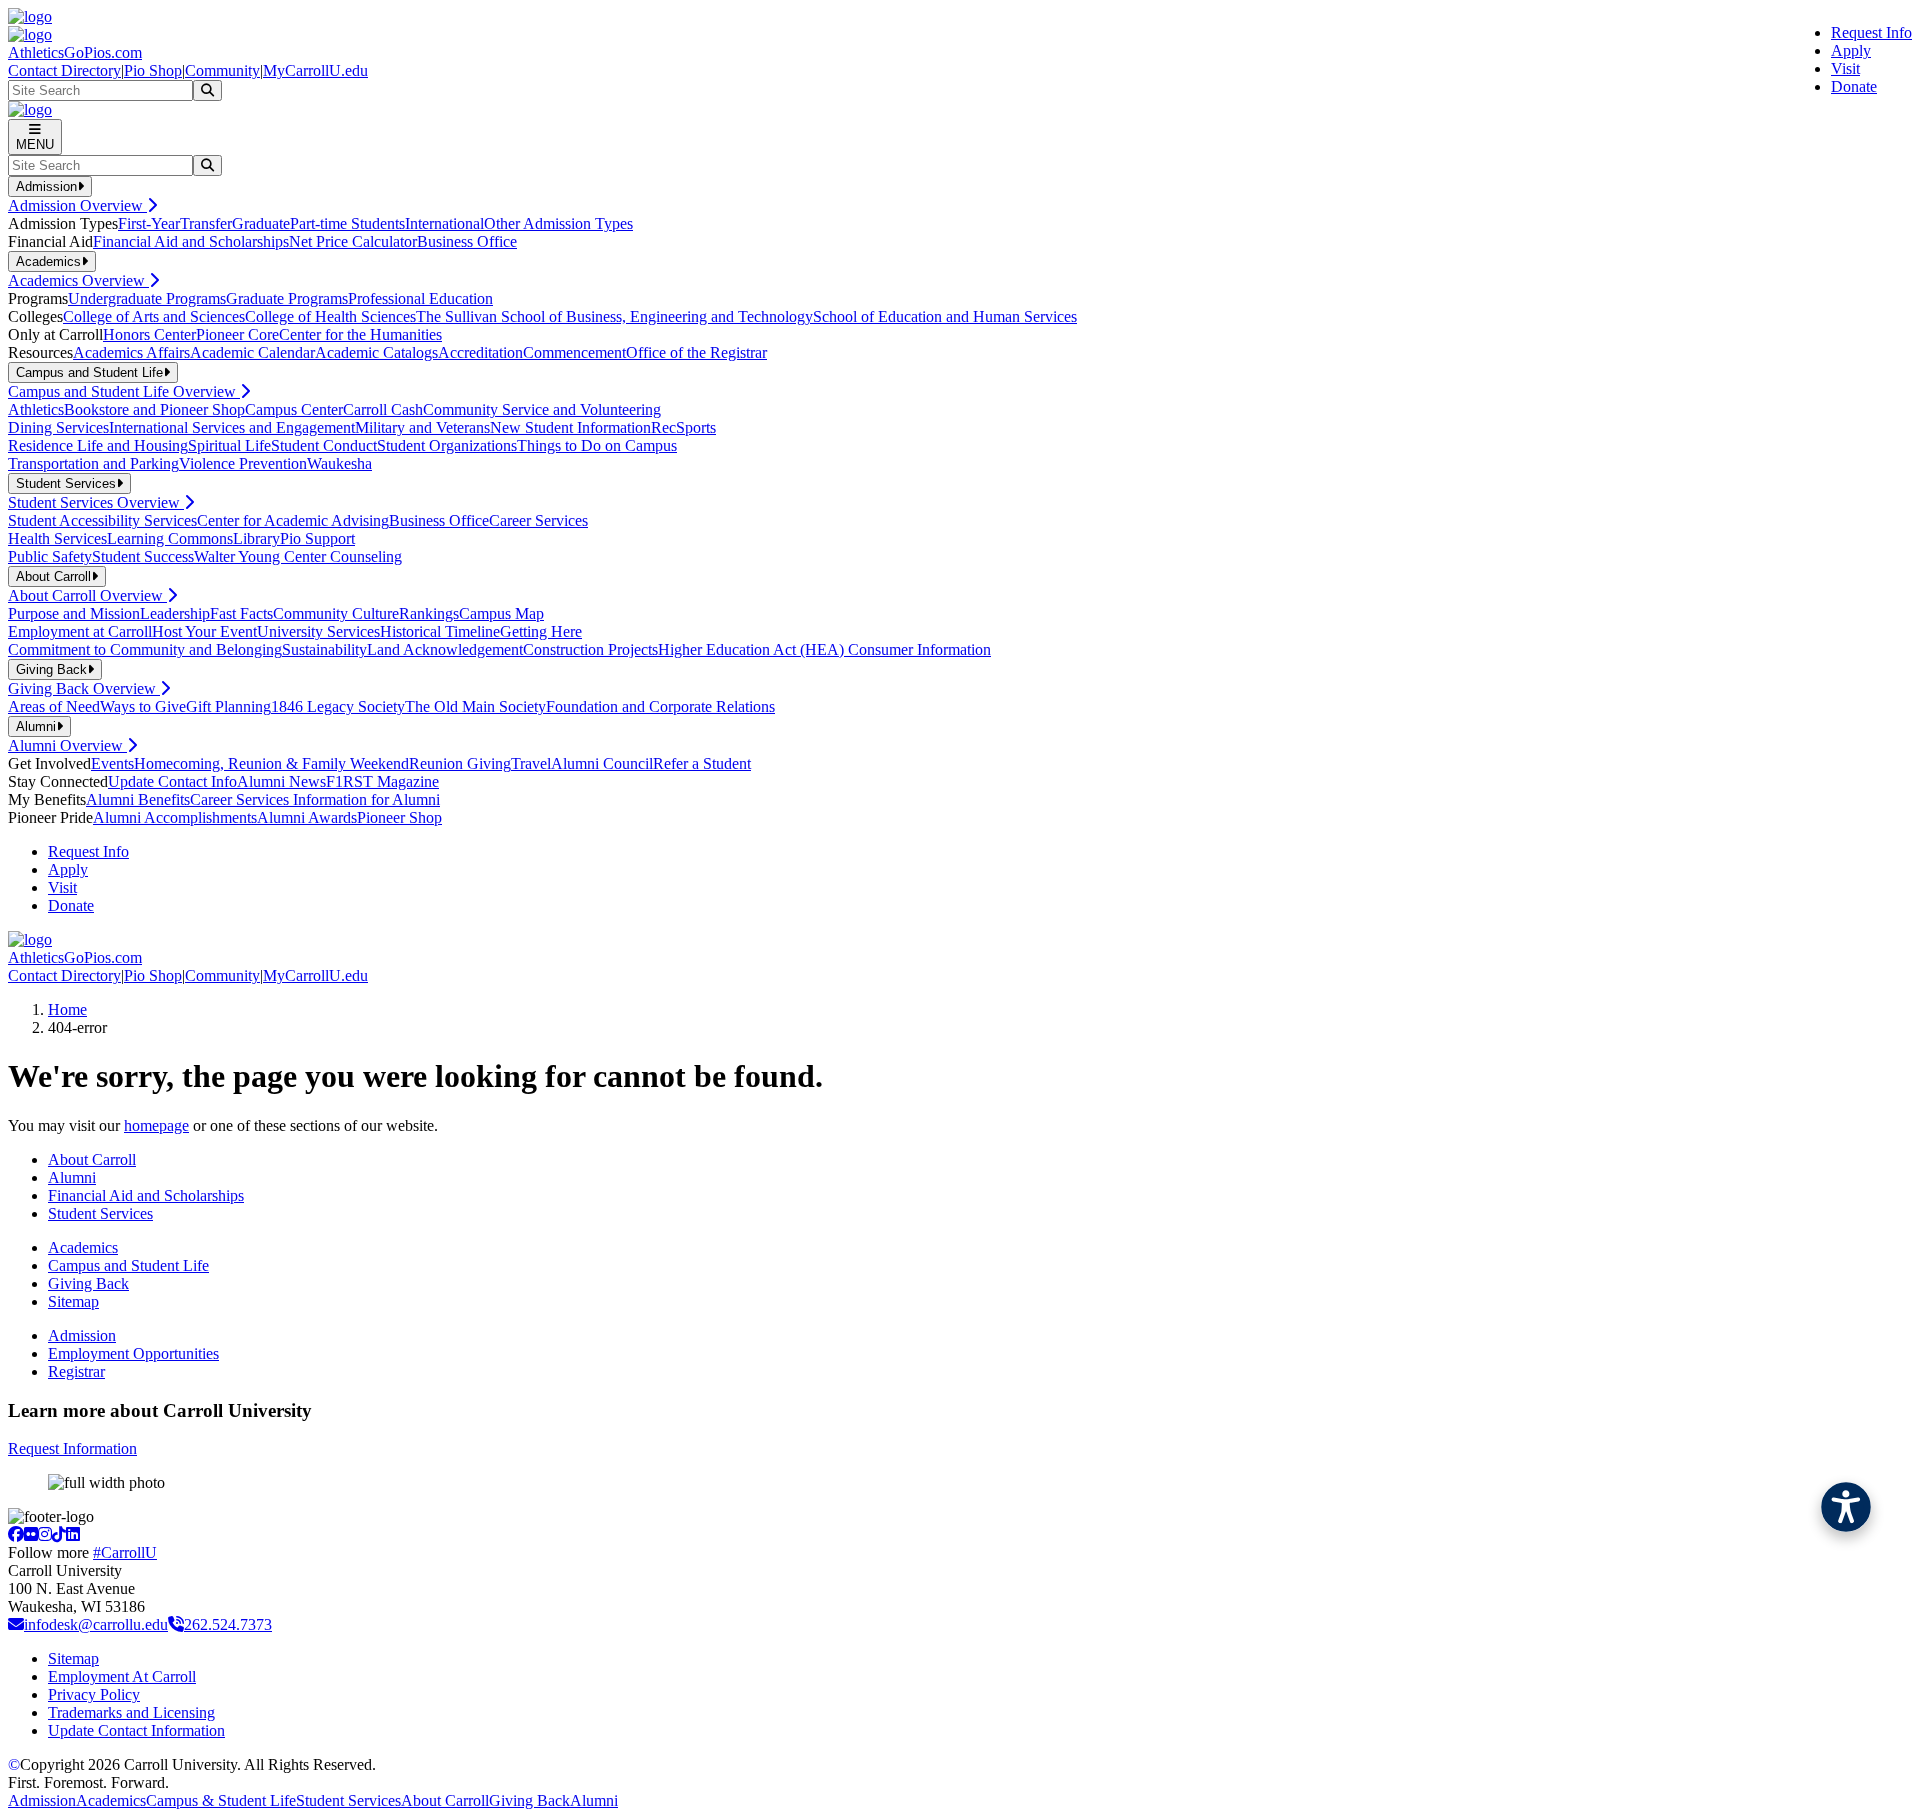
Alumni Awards (307, 817)
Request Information (72, 1448)
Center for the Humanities (360, 334)
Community (222, 70)
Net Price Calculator (353, 241)
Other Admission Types (558, 223)
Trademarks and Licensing (131, 1712)
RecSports (683, 427)
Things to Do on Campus (597, 445)
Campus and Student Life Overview (124, 391)
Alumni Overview (67, 745)
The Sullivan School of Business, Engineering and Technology (614, 316)
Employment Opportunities (133, 1353)
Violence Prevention (243, 463)
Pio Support (317, 538)
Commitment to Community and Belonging (145, 649)
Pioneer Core (237, 334)
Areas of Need (54, 706)
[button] (1846, 1507)
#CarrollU (125, 1552)
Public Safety (50, 556)
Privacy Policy (94, 1694)
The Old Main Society (475, 706)
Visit (1845, 68)
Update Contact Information (136, 1730)
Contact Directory (64, 70)
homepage (156, 1125)
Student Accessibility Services (102, 520)
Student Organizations (447, 445)
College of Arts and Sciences (154, 316)
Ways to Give (143, 706)
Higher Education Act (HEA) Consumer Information (824, 649)
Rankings (429, 613)
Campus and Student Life (128, 1265)
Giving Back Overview (84, 688)
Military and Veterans (422, 427)
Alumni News (281, 781)
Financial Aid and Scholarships (191, 241)
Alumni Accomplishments (175, 817)
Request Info (1871, 32)
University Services (318, 631)
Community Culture (336, 613)
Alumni (72, 1177)
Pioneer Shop (399, 817)
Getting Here (541, 631)
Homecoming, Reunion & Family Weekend (271, 763)
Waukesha (339, 463)
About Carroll (92, 1159)
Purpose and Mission (74, 613)
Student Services (100, 1213)
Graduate (261, 223)
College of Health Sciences (330, 316)
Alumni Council (602, 763)
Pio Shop (153, 70)
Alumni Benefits (138, 799)
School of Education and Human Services (945, 316)
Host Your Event (204, 631)
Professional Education (420, 298)
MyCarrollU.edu (315, 70)
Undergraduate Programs (147, 298)
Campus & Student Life (221, 1800)
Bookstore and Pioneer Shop (154, 409)
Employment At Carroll (122, 1676)
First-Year (149, 223)
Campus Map (501, 613)
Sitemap (73, 1301)
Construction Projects (590, 649)
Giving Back (88, 1283)
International (444, 223)
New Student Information (570, 427)
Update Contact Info (172, 781)
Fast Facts (241, 613)
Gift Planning (228, 706)
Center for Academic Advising (293, 520)
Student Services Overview (96, 502)
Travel (531, 763)
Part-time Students (347, 223)
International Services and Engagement (232, 427)
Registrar (76, 1371)
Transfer (206, 223)
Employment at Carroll (80, 631)
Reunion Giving (460, 763)
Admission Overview (77, 205)
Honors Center (149, 334)
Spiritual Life (229, 445)
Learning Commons (170, 538)
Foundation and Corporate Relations (660, 706)
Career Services (538, 520)
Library (256, 538)
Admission (82, 1335)
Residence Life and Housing (98, 445)
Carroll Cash (383, 409)
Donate (1854, 86)
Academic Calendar (252, 352)
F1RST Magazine (382, 781)
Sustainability (324, 649)
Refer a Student (702, 763)
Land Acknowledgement (445, 649)
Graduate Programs (287, 298)
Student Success (143, 556)
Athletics (36, 409)
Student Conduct (324, 445)
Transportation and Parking (93, 463)
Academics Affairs (131, 352)
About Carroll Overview (87, 595)
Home (67, 1009)
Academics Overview (78, 280)
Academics (83, 1247)
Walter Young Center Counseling (298, 556)
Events (112, 763)
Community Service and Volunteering (542, 409)
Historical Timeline (440, 631)
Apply (1851, 50)
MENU (35, 144)
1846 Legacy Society (338, 706)
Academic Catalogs (376, 352)
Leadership (175, 613)
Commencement (574, 352)
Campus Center (294, 409)
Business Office (467, 241)
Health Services (57, 538)
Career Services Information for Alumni (315, 799)
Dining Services (58, 427)
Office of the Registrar (696, 352)
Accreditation (480, 352)
